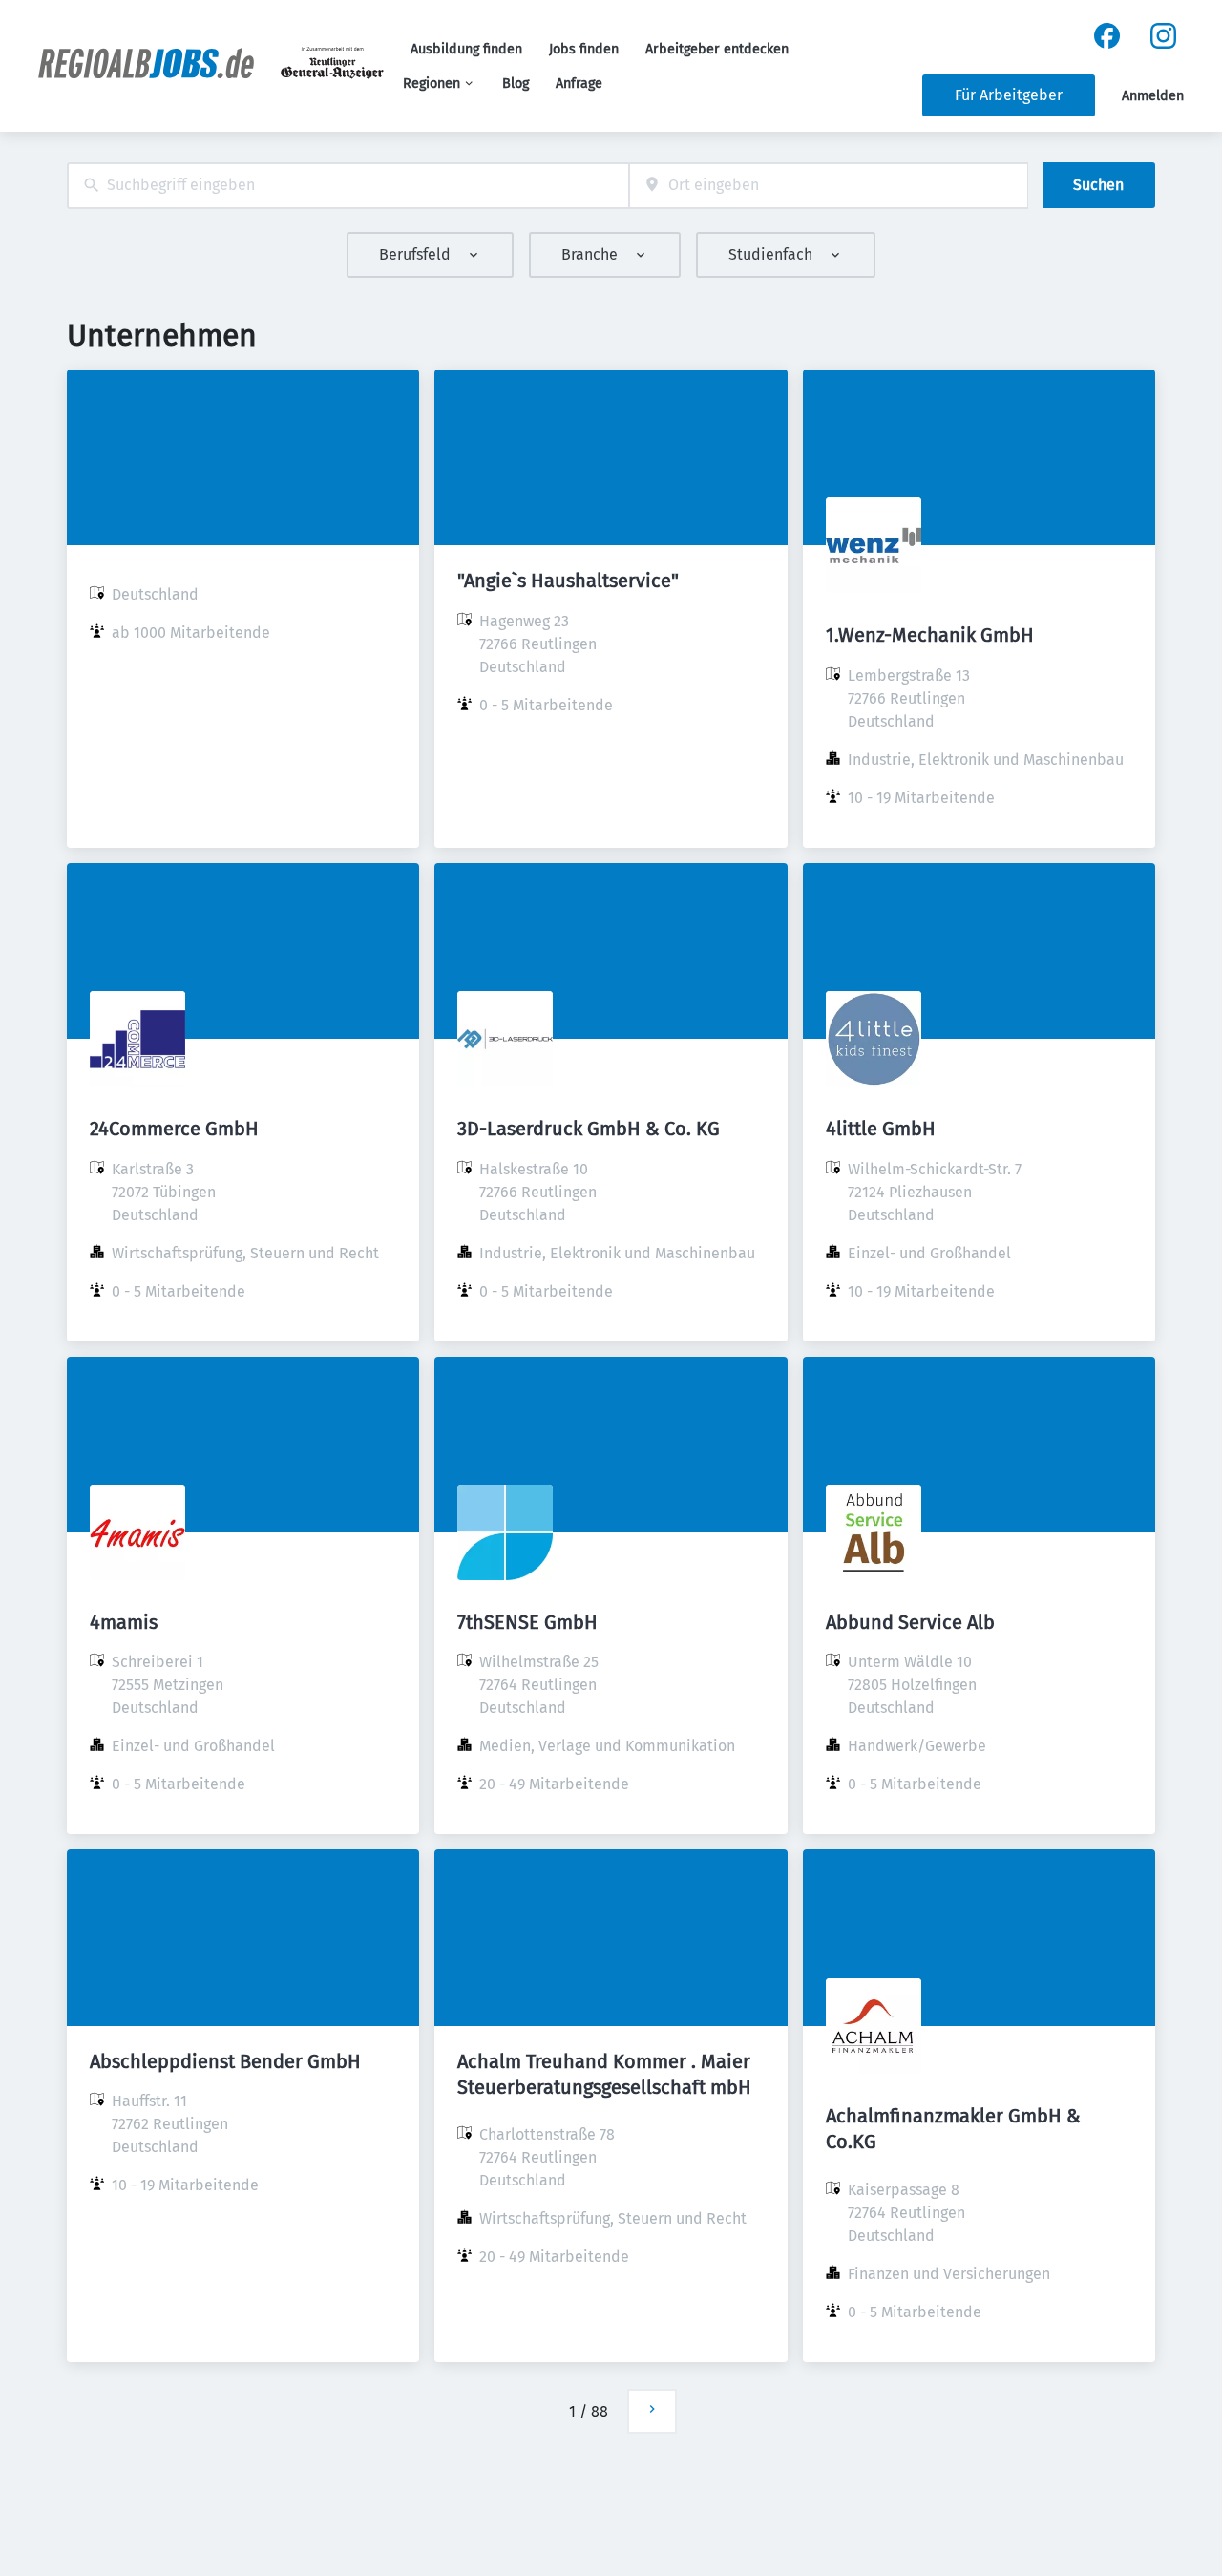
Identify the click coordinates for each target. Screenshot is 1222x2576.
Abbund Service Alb (910, 1622)
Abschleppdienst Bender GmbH (225, 2061)
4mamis (124, 1622)
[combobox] (348, 186)
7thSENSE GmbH (527, 1622)
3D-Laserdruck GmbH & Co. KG (589, 1129)
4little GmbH (881, 1129)
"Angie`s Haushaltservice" (568, 581)
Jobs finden (584, 49)
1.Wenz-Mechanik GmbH (930, 635)
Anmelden (1153, 96)
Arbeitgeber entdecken (717, 49)
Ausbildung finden (466, 49)
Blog (516, 84)
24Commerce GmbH (174, 1129)
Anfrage (579, 84)
